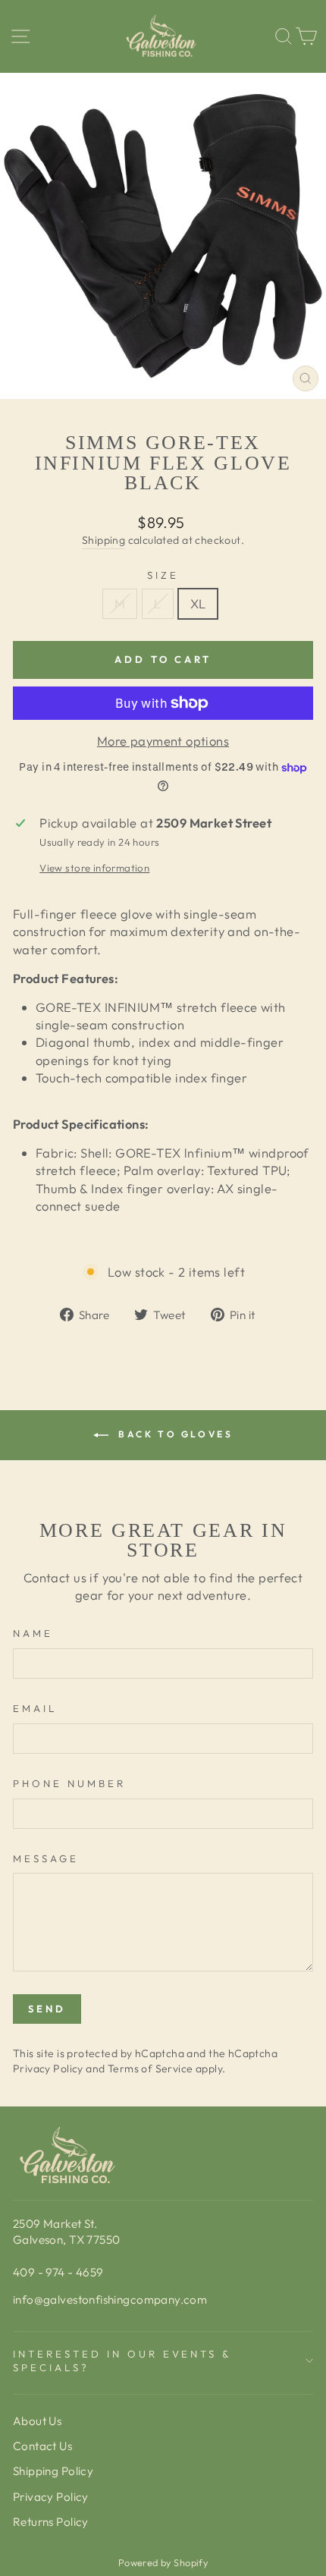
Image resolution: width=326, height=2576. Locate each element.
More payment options (163, 741)
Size (163, 575)
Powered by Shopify (163, 2562)
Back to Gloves (174, 1434)
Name (33, 1633)
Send (47, 2009)
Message (46, 1858)
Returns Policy (51, 2522)
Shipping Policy (53, 2471)
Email (35, 1708)
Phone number (69, 1783)
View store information (94, 868)
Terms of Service (150, 2069)
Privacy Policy (48, 2069)
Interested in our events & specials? (122, 2361)
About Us (37, 2421)
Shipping (103, 540)
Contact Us (42, 2446)
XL (198, 603)
